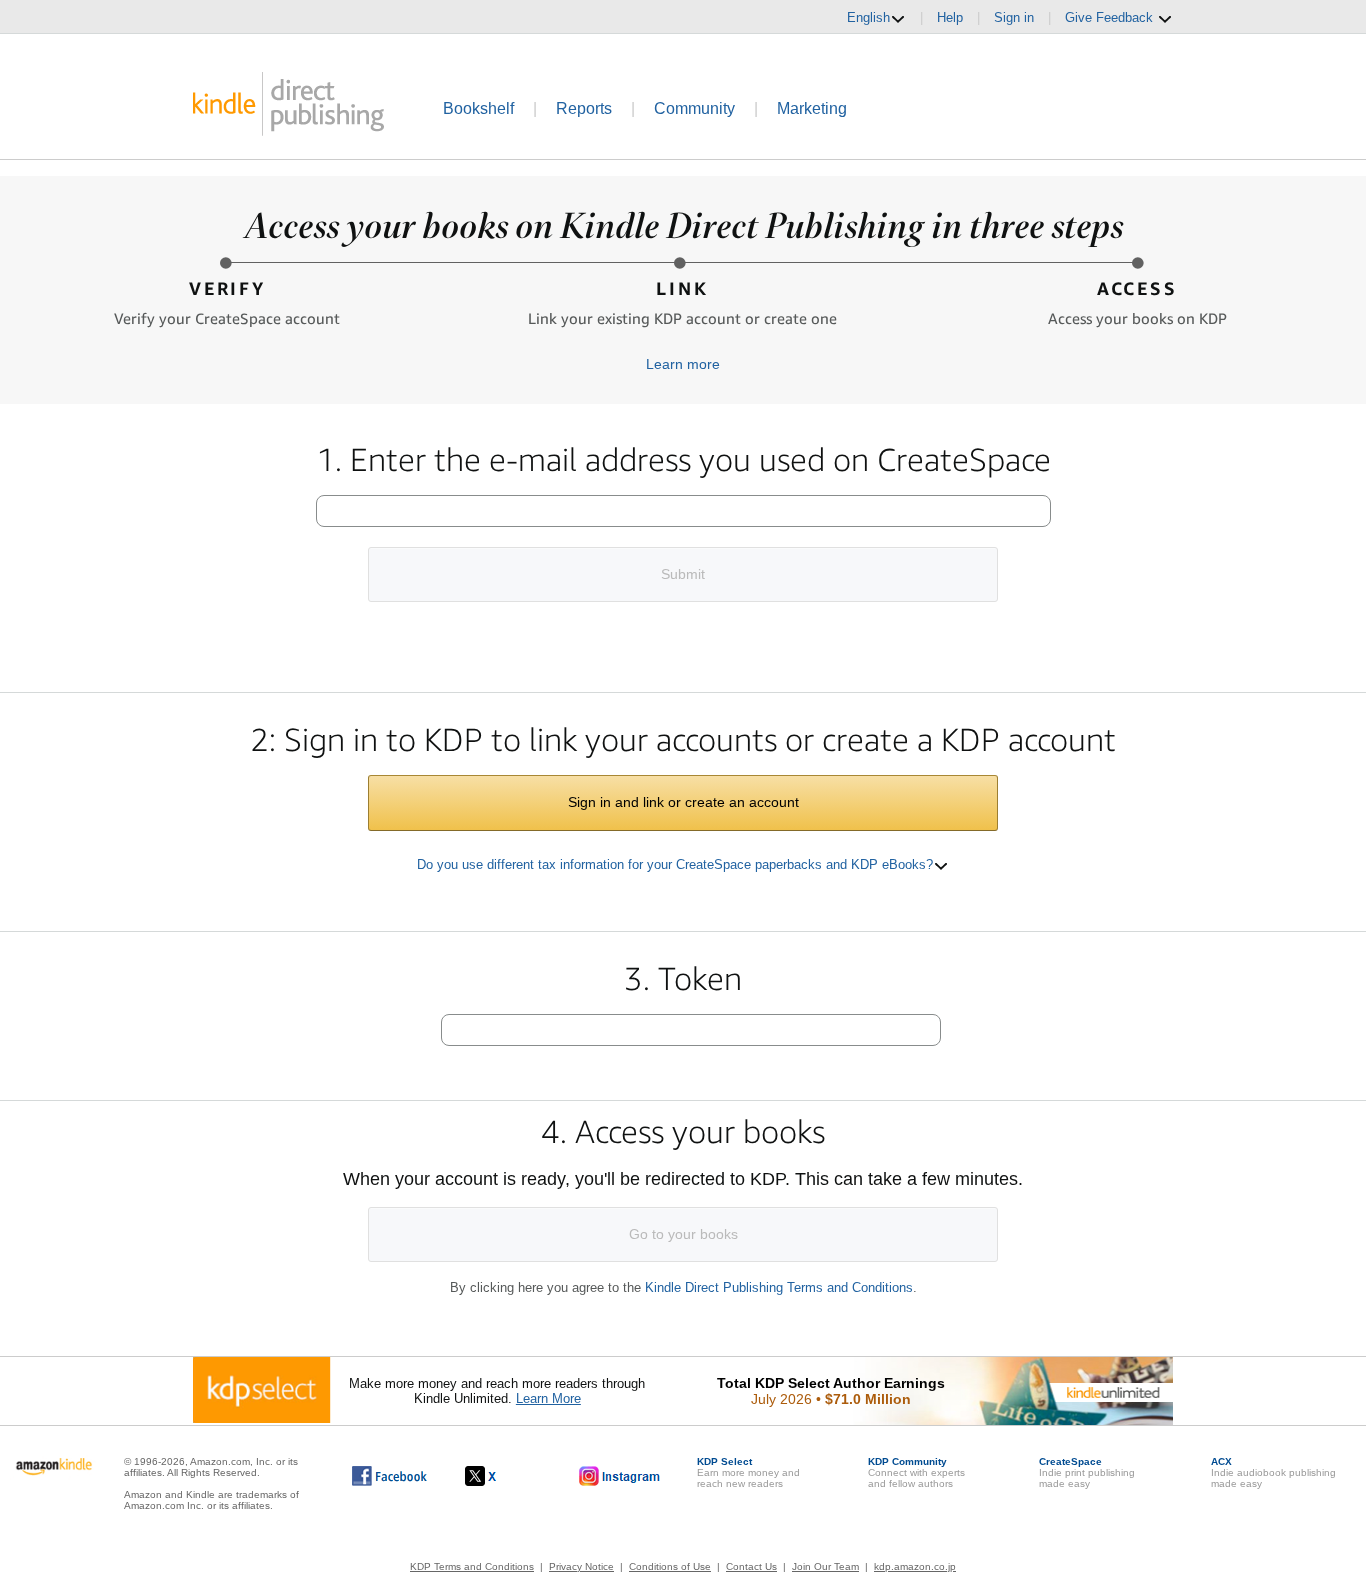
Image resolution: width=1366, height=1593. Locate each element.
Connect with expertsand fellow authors (916, 1472)
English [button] (868, 17)
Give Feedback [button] (1111, 17)
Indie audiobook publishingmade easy (1273, 1472)
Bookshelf (478, 108)
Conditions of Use (670, 1566)
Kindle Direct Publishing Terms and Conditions (779, 1287)
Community (694, 108)
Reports (584, 108)
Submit (683, 574)
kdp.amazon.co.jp (915, 1566)
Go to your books (683, 1234)
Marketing (812, 108)
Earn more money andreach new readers (748, 1472)
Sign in (1014, 17)
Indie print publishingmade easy (1087, 1472)
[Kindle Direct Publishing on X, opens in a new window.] (501, 1476)
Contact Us (751, 1566)
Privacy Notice (581, 1566)
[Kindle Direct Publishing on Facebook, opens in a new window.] (389, 1476)
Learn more (683, 364)
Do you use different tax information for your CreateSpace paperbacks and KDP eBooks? (675, 864)
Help (950, 17)
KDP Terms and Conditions (472, 1566)
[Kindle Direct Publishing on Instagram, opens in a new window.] (620, 1476)
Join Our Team (825, 1566)
